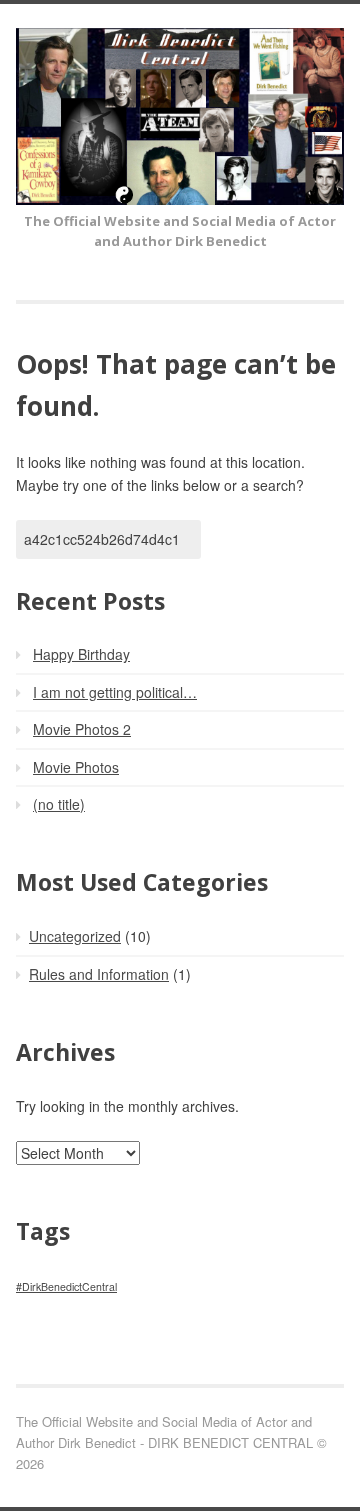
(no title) (59, 804)
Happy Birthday (81, 654)
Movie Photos (76, 767)
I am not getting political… (115, 692)
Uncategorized (75, 936)
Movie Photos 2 (82, 729)
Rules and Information (99, 974)
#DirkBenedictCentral (66, 1286)
